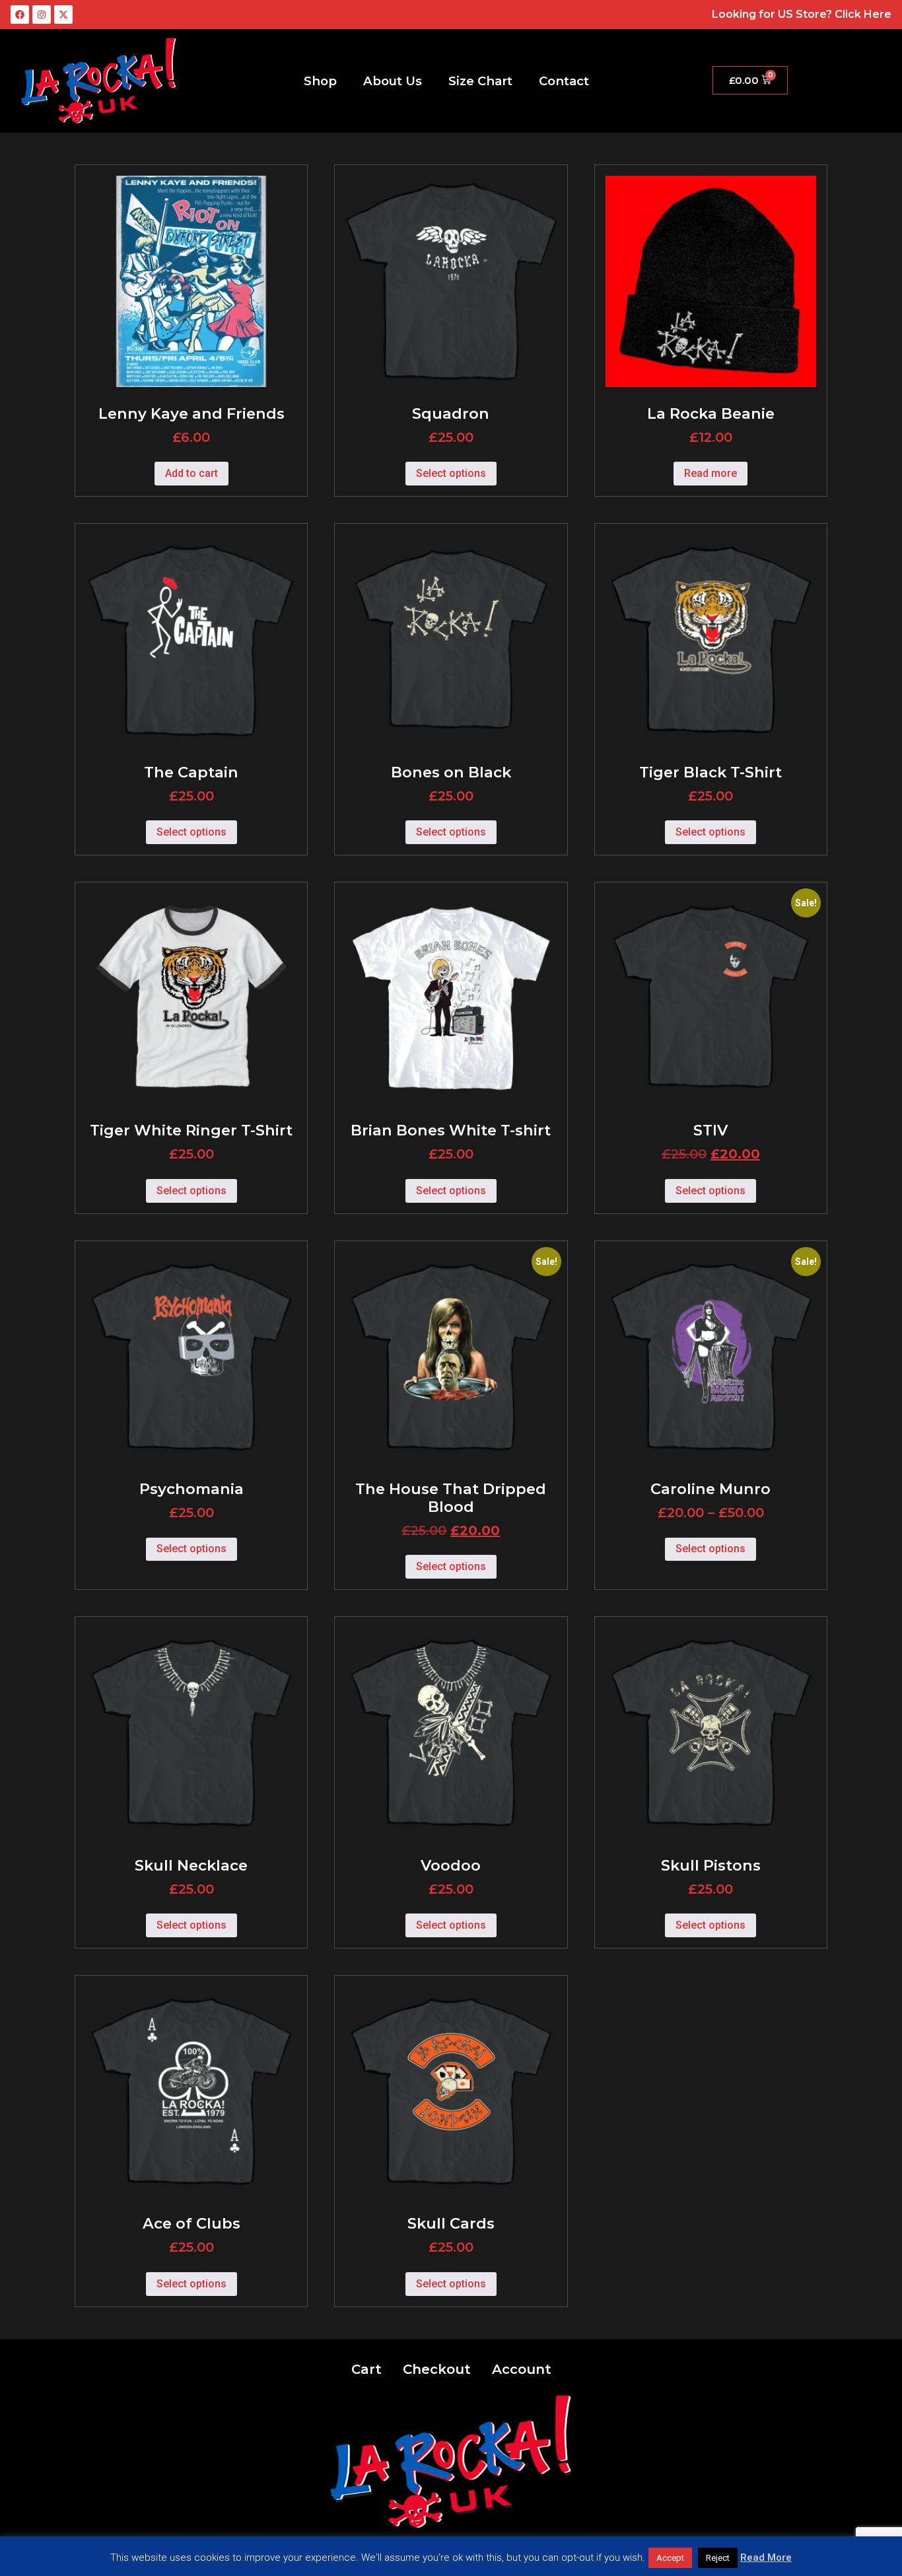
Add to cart (191, 473)
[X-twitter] (63, 15)
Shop (320, 81)
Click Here (863, 14)
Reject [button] (718, 2558)
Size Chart (480, 81)
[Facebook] (20, 15)
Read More (766, 2558)
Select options (451, 473)
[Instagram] (42, 15)
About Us (393, 81)
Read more (711, 473)
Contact (564, 81)
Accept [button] (670, 2558)
